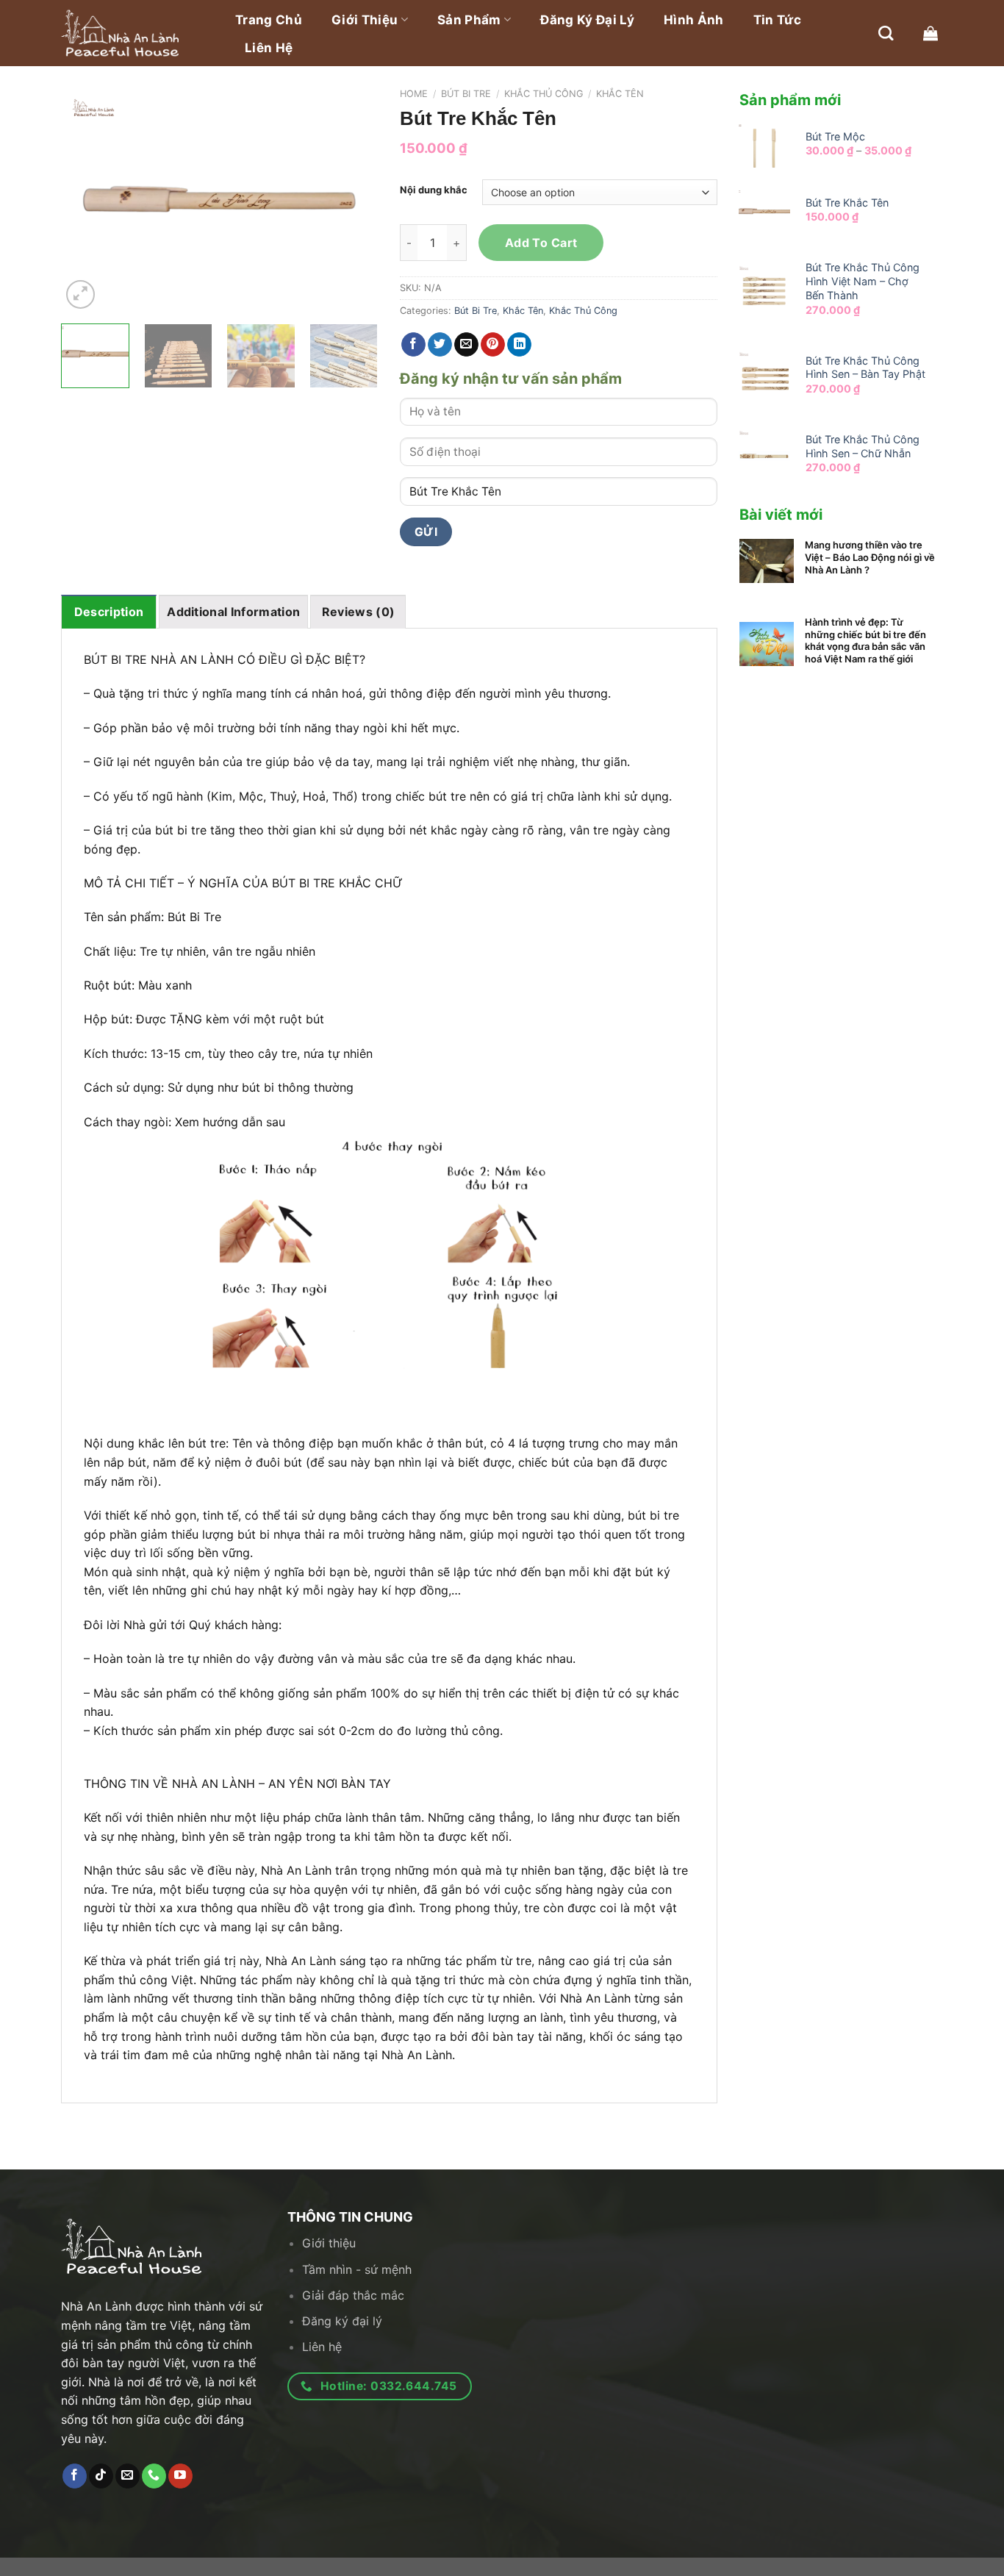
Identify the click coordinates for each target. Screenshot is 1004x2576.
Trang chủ (269, 20)
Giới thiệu (365, 20)
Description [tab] (109, 612)
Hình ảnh (694, 20)
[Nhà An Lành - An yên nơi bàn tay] (135, 33)
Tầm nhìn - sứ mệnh (357, 2269)
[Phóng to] (80, 294)
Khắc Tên (620, 94)
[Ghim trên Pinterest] (493, 345)
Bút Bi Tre (466, 94)
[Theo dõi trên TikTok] (101, 2476)
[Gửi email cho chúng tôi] (128, 2476)
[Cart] (931, 33)
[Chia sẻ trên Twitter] (440, 345)
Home (414, 94)
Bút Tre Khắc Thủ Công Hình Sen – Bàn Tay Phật (865, 368)
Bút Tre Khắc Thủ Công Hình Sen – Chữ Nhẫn (863, 446)
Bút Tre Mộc (835, 136)
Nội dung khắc (434, 190)
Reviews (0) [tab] (359, 612)
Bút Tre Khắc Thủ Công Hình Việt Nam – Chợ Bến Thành (863, 281)
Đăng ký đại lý (587, 20)
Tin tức (777, 20)
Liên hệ (269, 48)
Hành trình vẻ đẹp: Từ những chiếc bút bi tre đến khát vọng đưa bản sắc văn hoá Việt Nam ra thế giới (865, 641)
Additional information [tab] (233, 612)
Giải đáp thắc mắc (353, 2295)
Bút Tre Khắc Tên (847, 203)
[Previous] (86, 200)
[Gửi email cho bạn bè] (466, 345)
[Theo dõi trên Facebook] (75, 2476)
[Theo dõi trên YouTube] (180, 2476)
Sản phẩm (469, 20)
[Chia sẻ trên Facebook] (413, 345)
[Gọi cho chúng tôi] (154, 2476)
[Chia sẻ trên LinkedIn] (519, 345)
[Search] (886, 33)
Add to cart (541, 243)
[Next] (353, 200)
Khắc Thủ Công (544, 94)
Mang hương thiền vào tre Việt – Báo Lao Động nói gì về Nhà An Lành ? (870, 557)
